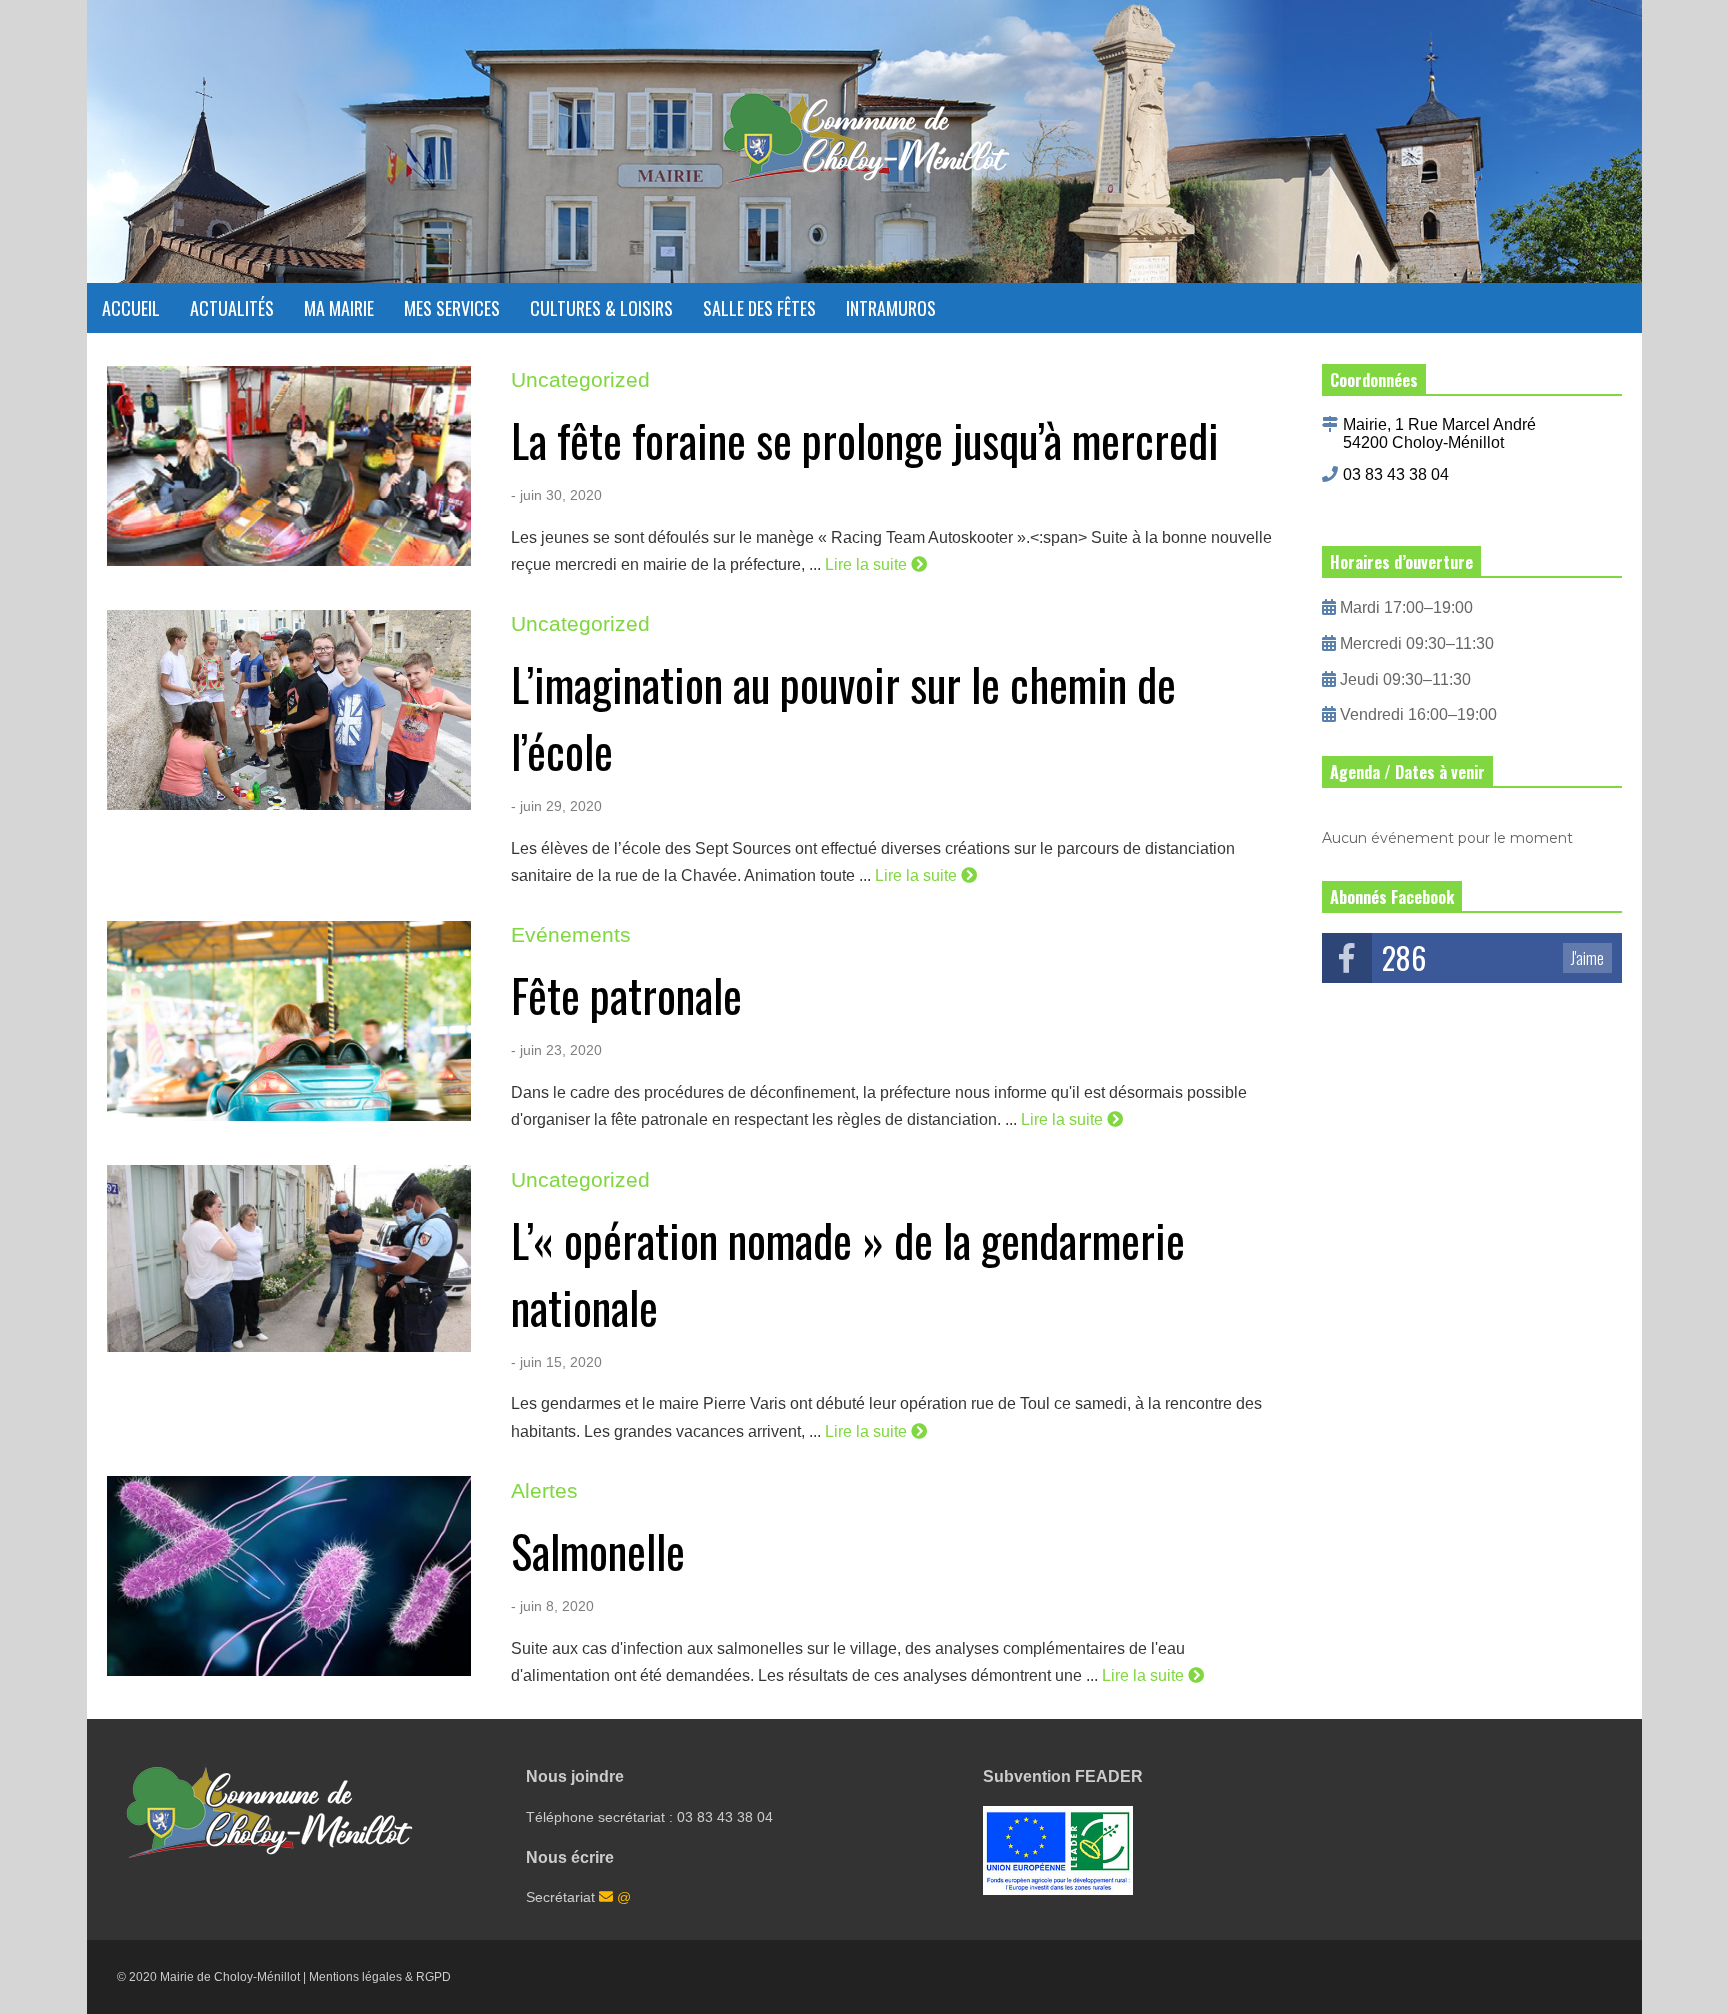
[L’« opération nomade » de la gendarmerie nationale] (289, 1265)
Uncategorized (580, 379)
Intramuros (891, 308)
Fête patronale (626, 994)
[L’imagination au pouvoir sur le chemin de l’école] (289, 710)
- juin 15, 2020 (556, 1362)
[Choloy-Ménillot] (864, 149)
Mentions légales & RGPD (380, 1977)
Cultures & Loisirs (601, 308)
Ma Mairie (339, 308)
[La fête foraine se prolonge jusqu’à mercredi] (289, 466)
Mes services (452, 308)
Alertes (544, 1490)
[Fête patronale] (289, 1021)
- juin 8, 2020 (552, 1606)
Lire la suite (868, 564)
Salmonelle (598, 1550)
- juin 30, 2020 (556, 495)
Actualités (232, 308)
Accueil (131, 308)
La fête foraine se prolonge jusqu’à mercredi (865, 439)
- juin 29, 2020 (556, 806)
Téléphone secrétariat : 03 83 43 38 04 (649, 1817)
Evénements (571, 934)
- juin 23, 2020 (556, 1050)
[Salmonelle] (289, 1576)
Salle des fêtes (759, 308)
